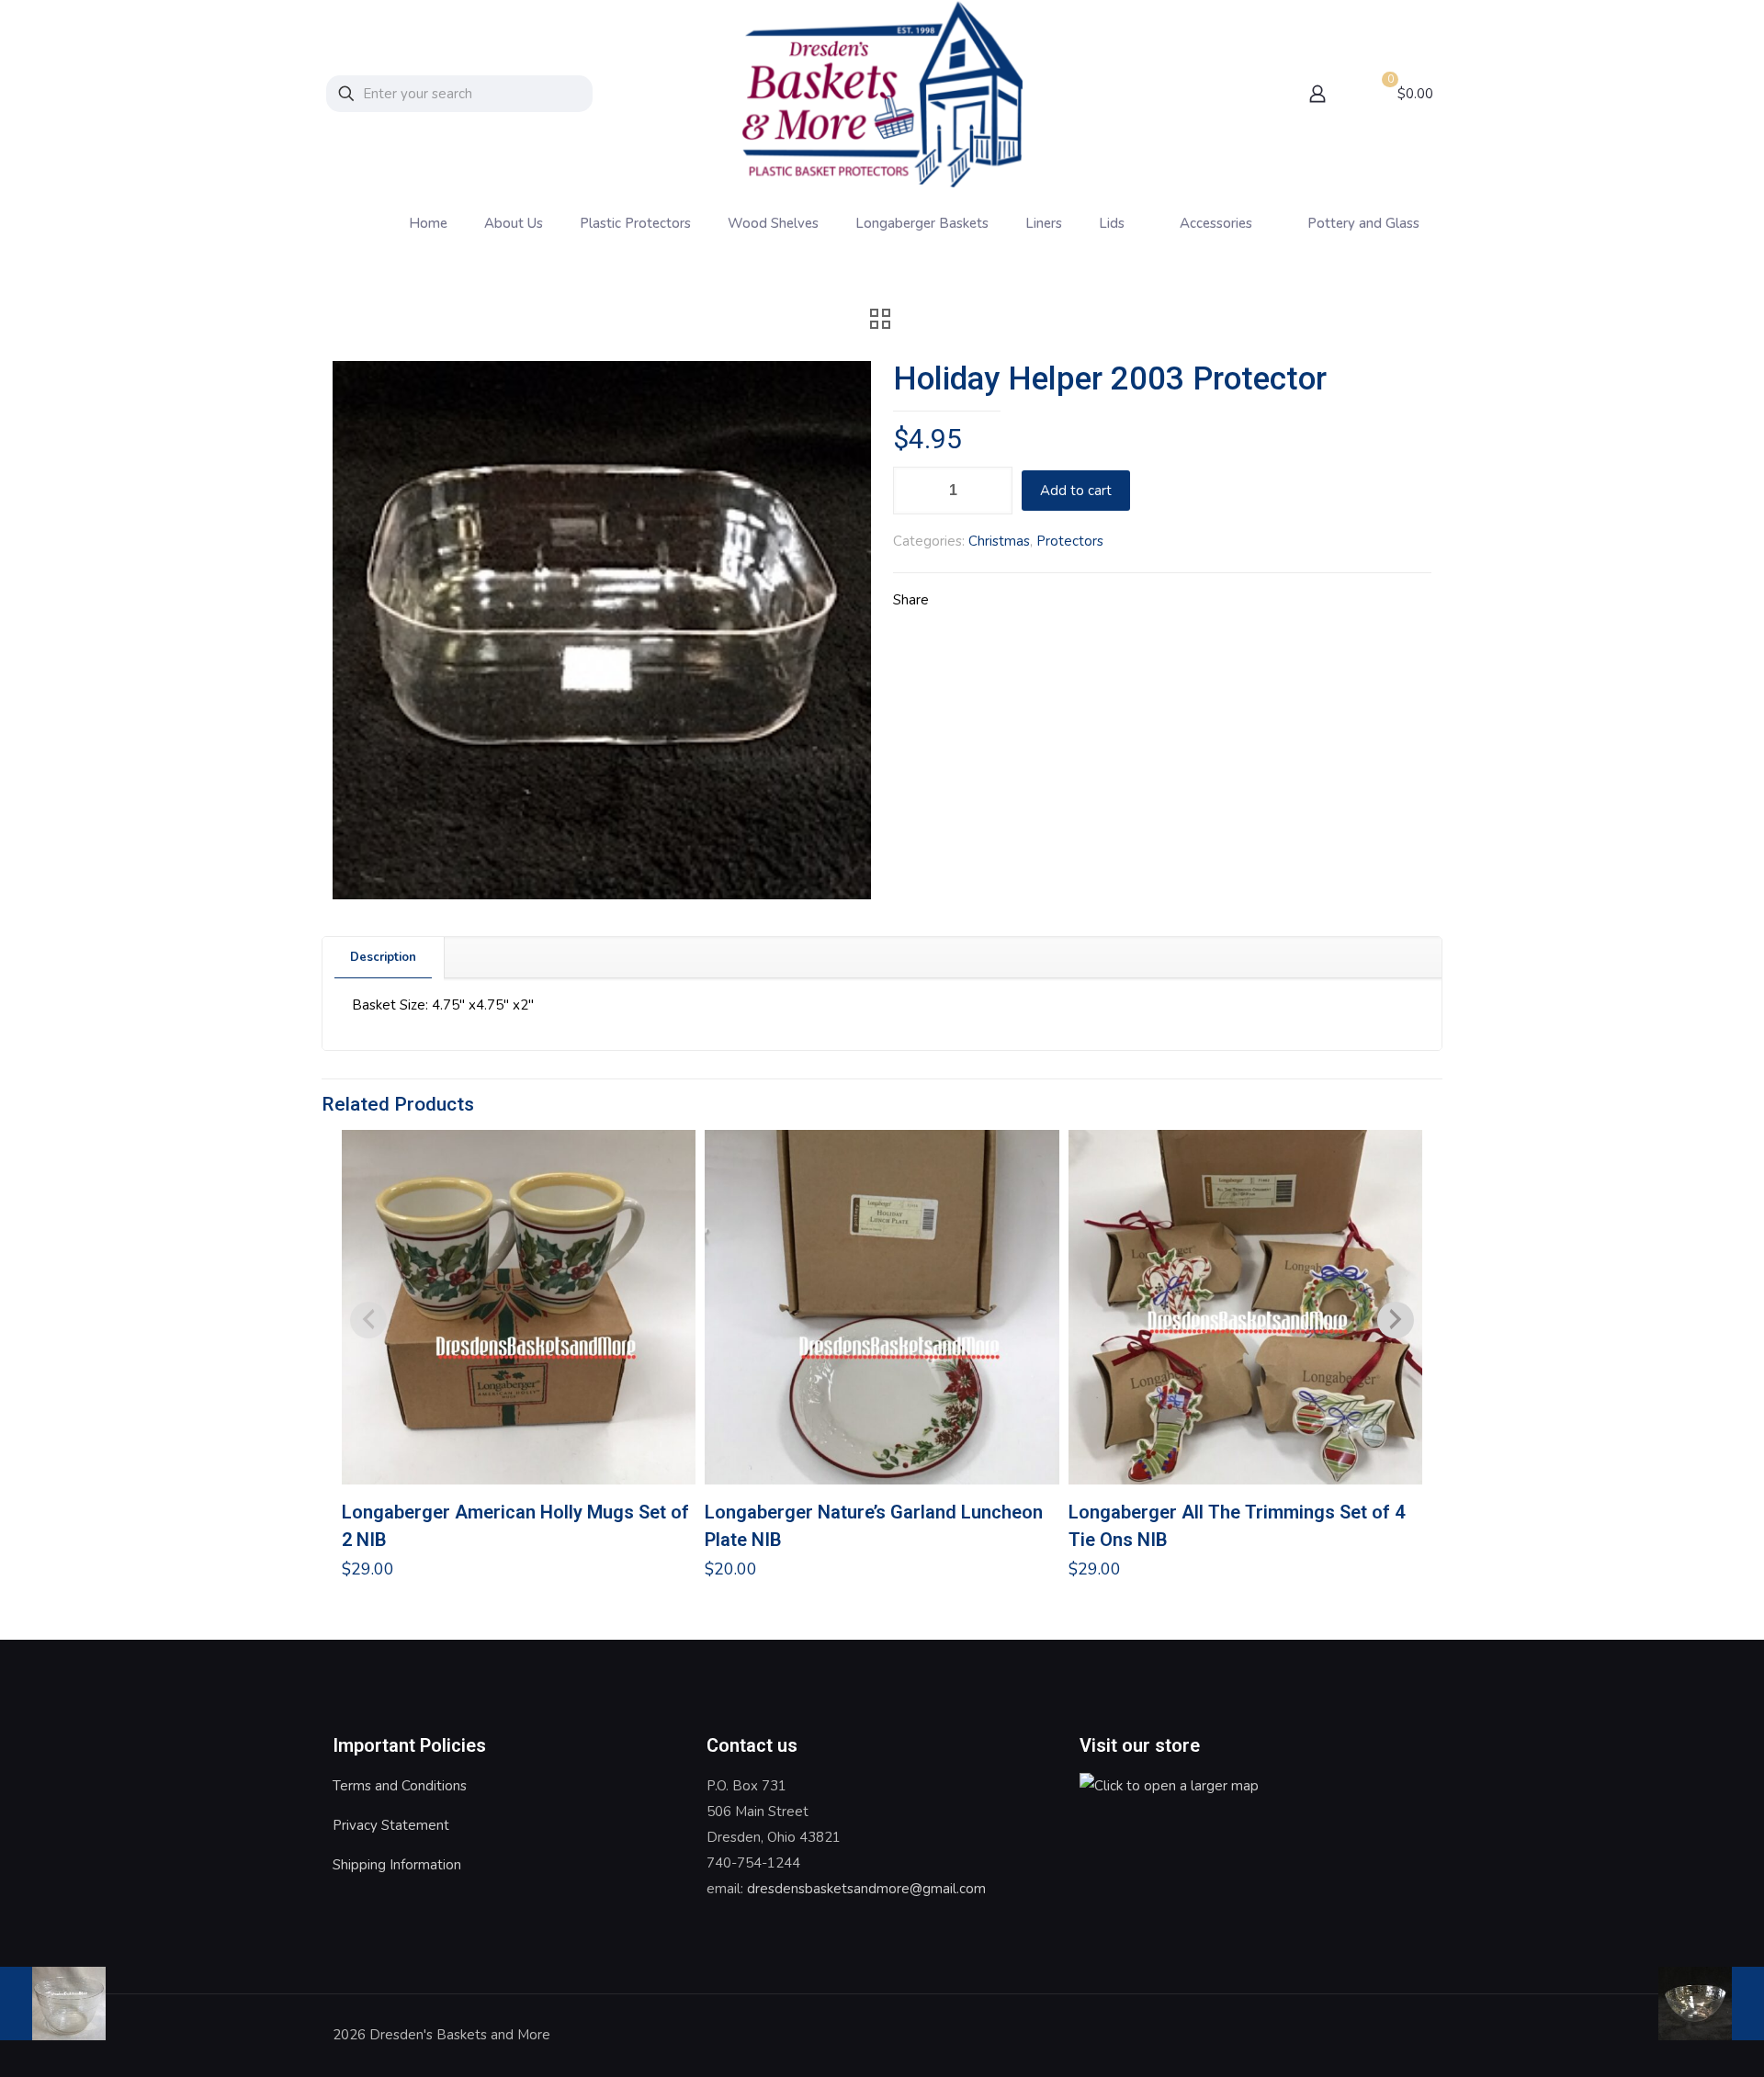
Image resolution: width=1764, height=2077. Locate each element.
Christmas (999, 541)
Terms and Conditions (400, 1786)
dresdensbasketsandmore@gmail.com (866, 1889)
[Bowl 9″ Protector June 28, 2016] (1711, 2004)
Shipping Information (397, 1865)
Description (383, 957)
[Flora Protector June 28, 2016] (53, 2004)
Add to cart (1076, 491)
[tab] (384, 958)
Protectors (1070, 541)
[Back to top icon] (1412, 2033)
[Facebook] (1365, 2035)
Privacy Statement (391, 1825)
